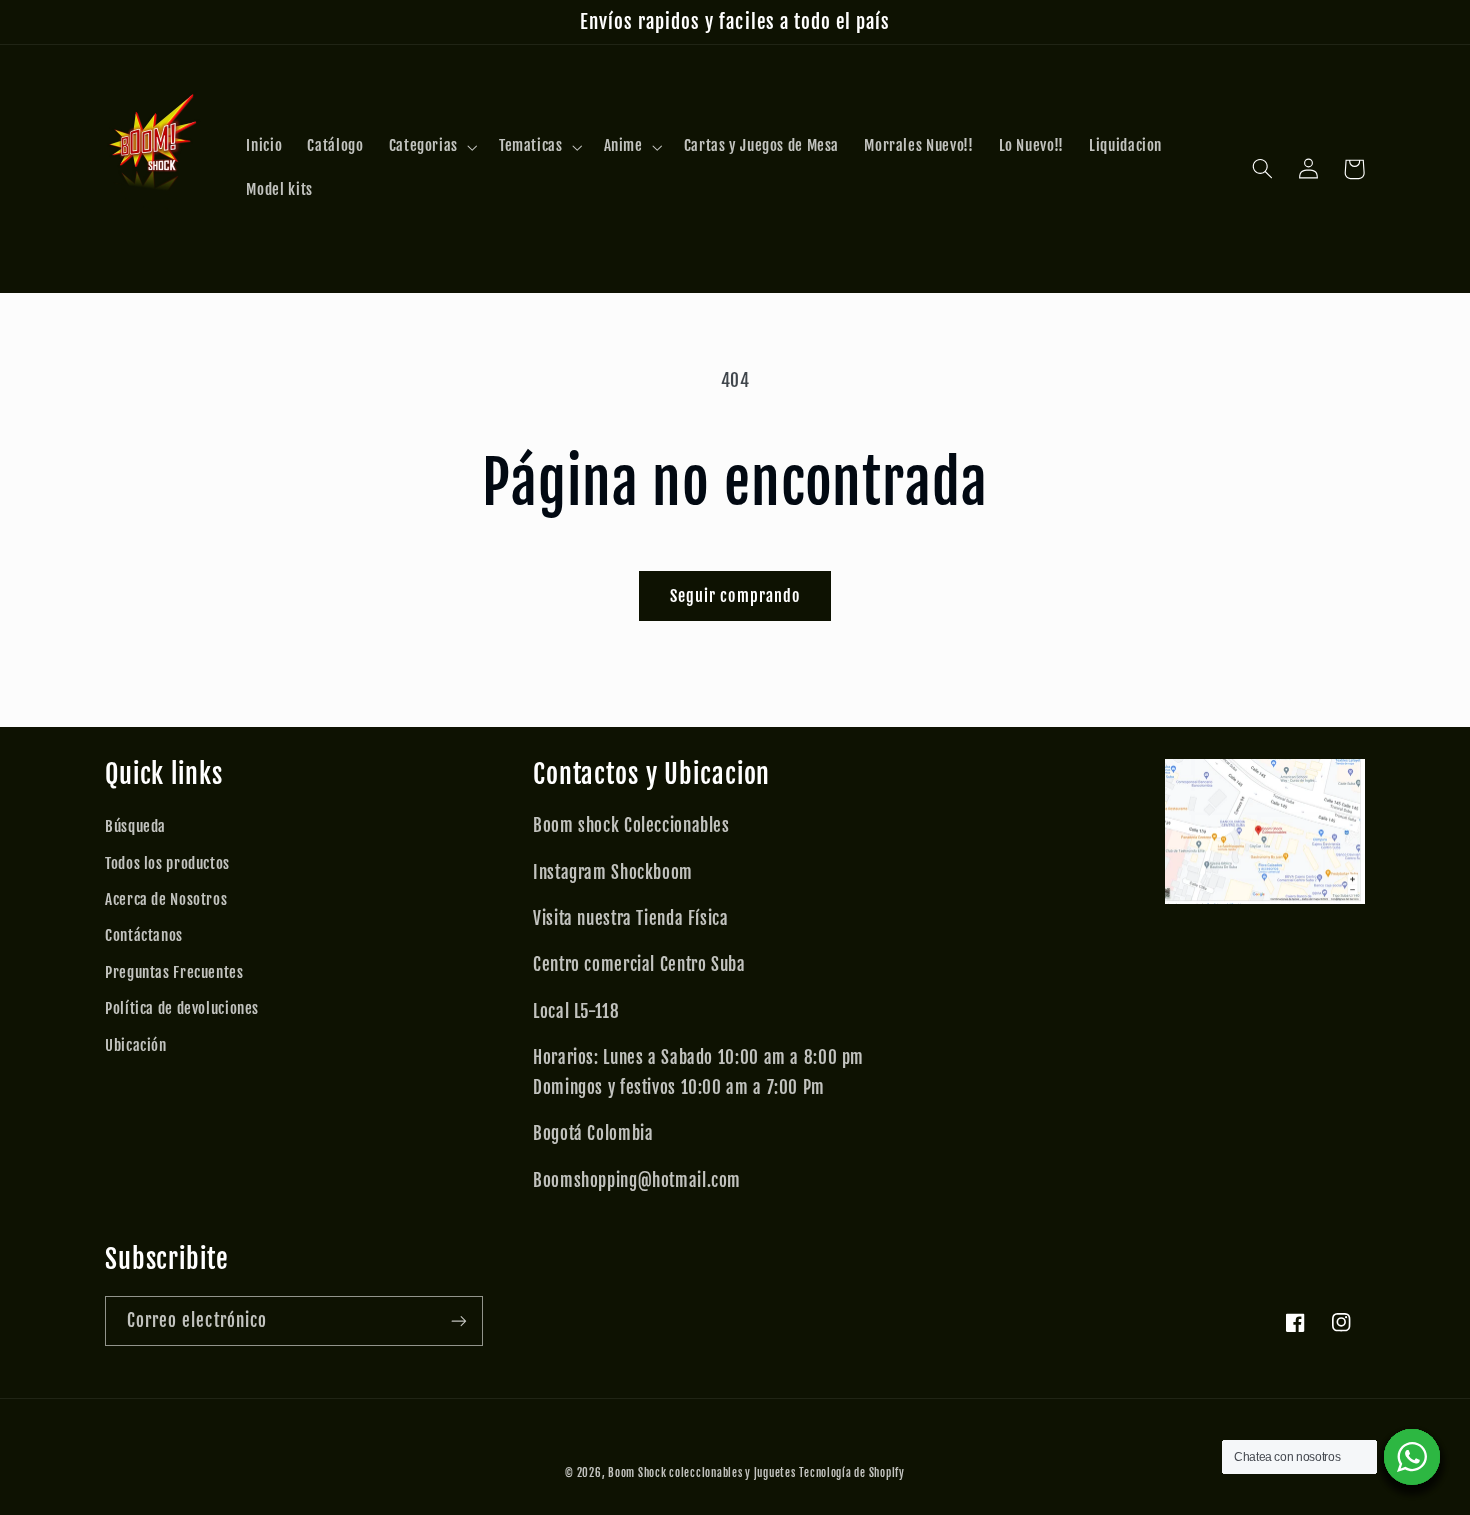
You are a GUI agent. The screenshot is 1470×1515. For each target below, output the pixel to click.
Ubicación (136, 1045)
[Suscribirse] (459, 1320)
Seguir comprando (735, 596)
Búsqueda (135, 826)
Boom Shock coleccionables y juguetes (701, 1473)
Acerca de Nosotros (166, 899)
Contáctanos (144, 935)
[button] (431, 147)
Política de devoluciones (182, 1008)
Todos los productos (167, 863)
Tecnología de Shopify (851, 1473)
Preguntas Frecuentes (174, 972)
